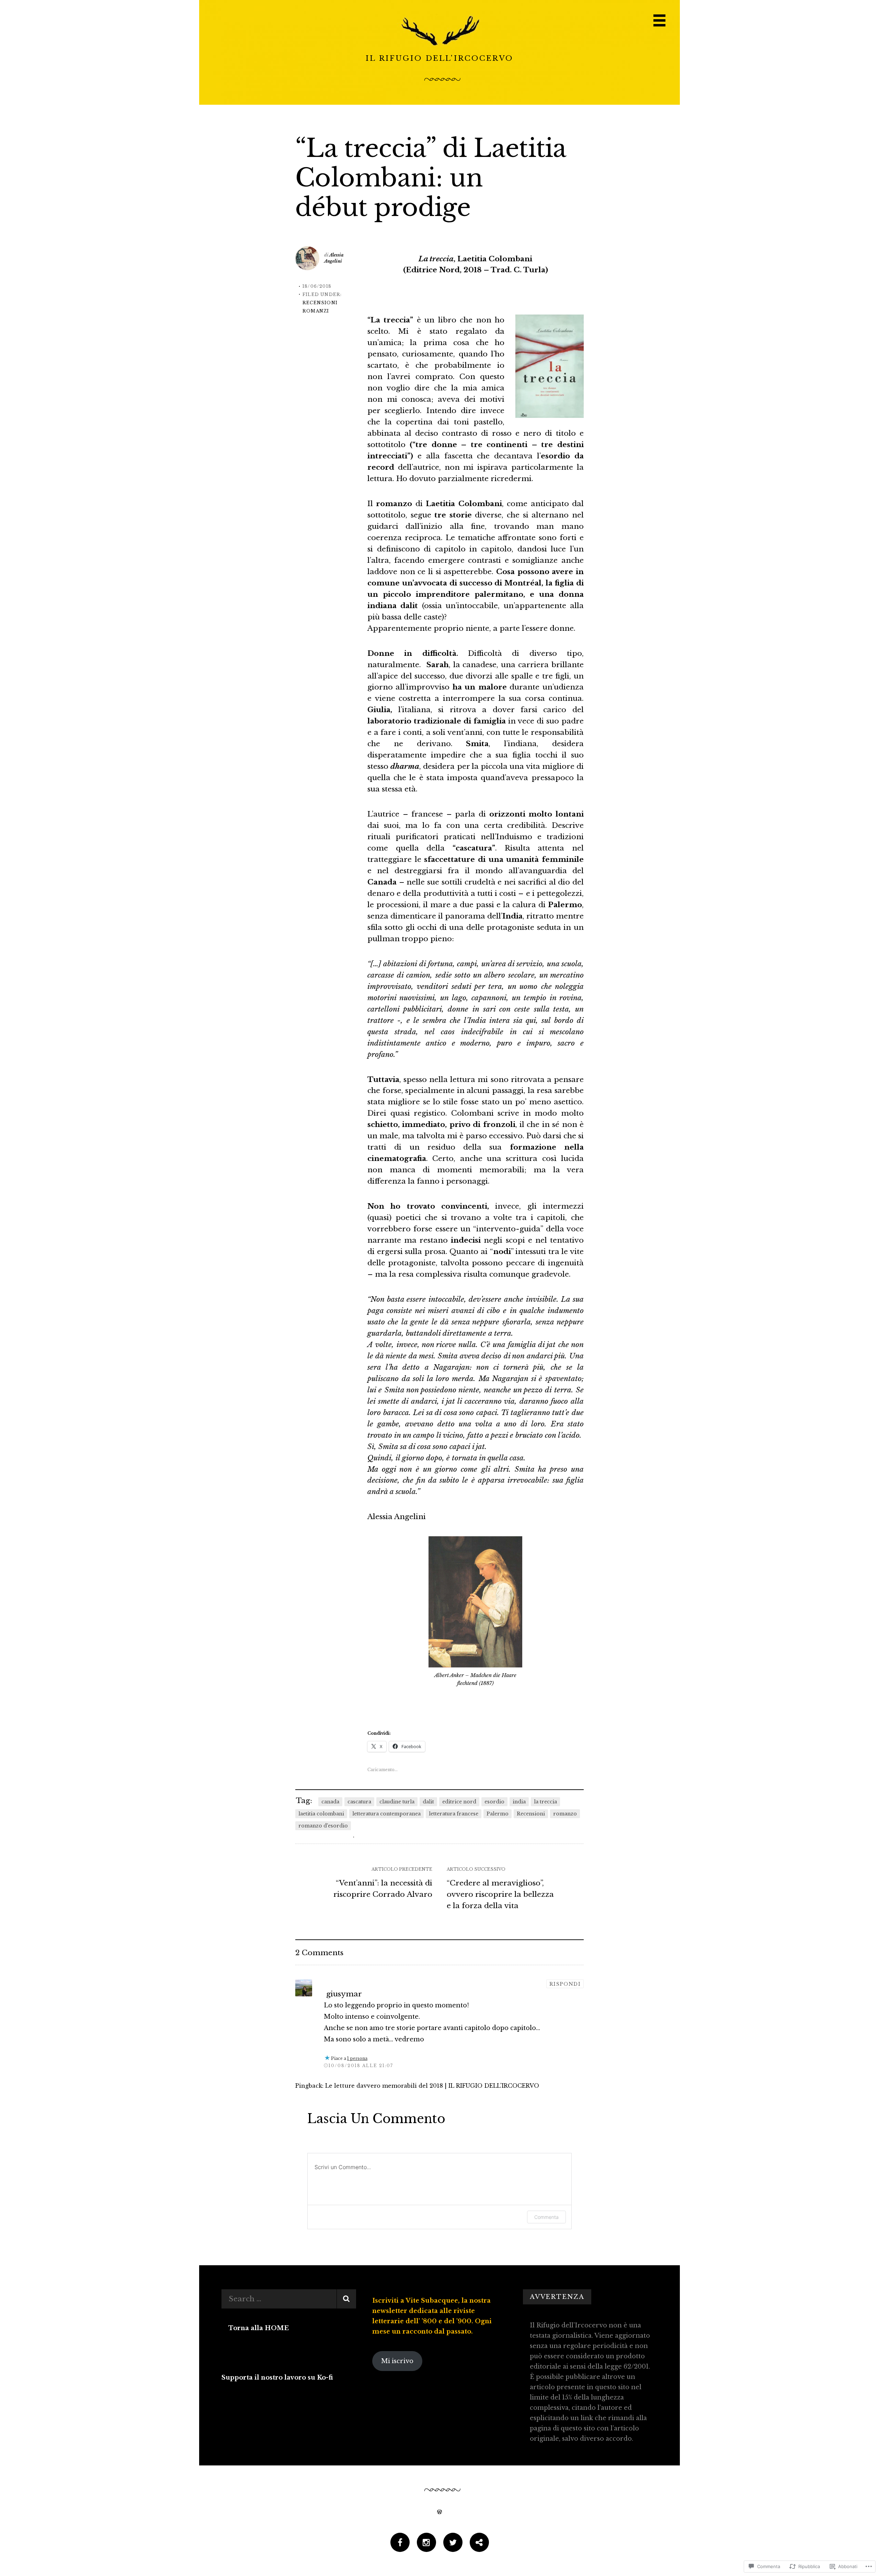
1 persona (357, 2058)
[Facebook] (400, 2543)
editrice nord (459, 1802)
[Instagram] (426, 2543)
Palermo (498, 1814)
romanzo (565, 1814)
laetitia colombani (321, 1814)
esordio (494, 1802)
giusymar (344, 1994)
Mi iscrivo (397, 2361)
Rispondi (565, 1984)
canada (330, 1802)
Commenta (546, 2217)
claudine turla (397, 1802)
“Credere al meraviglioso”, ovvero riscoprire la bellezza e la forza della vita (500, 1894)
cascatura (359, 1802)
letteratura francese (454, 1814)
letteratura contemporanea (386, 1814)
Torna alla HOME (259, 2328)
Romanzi (316, 311)
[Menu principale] (659, 20)
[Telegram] (479, 2543)
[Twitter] (453, 2543)
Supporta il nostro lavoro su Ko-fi (277, 2378)
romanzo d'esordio (323, 1826)
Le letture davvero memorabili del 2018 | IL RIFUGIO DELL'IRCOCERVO (432, 2086)
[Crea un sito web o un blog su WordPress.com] (439, 2512)
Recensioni (320, 303)
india (519, 1802)
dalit (428, 1802)
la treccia (545, 1802)
